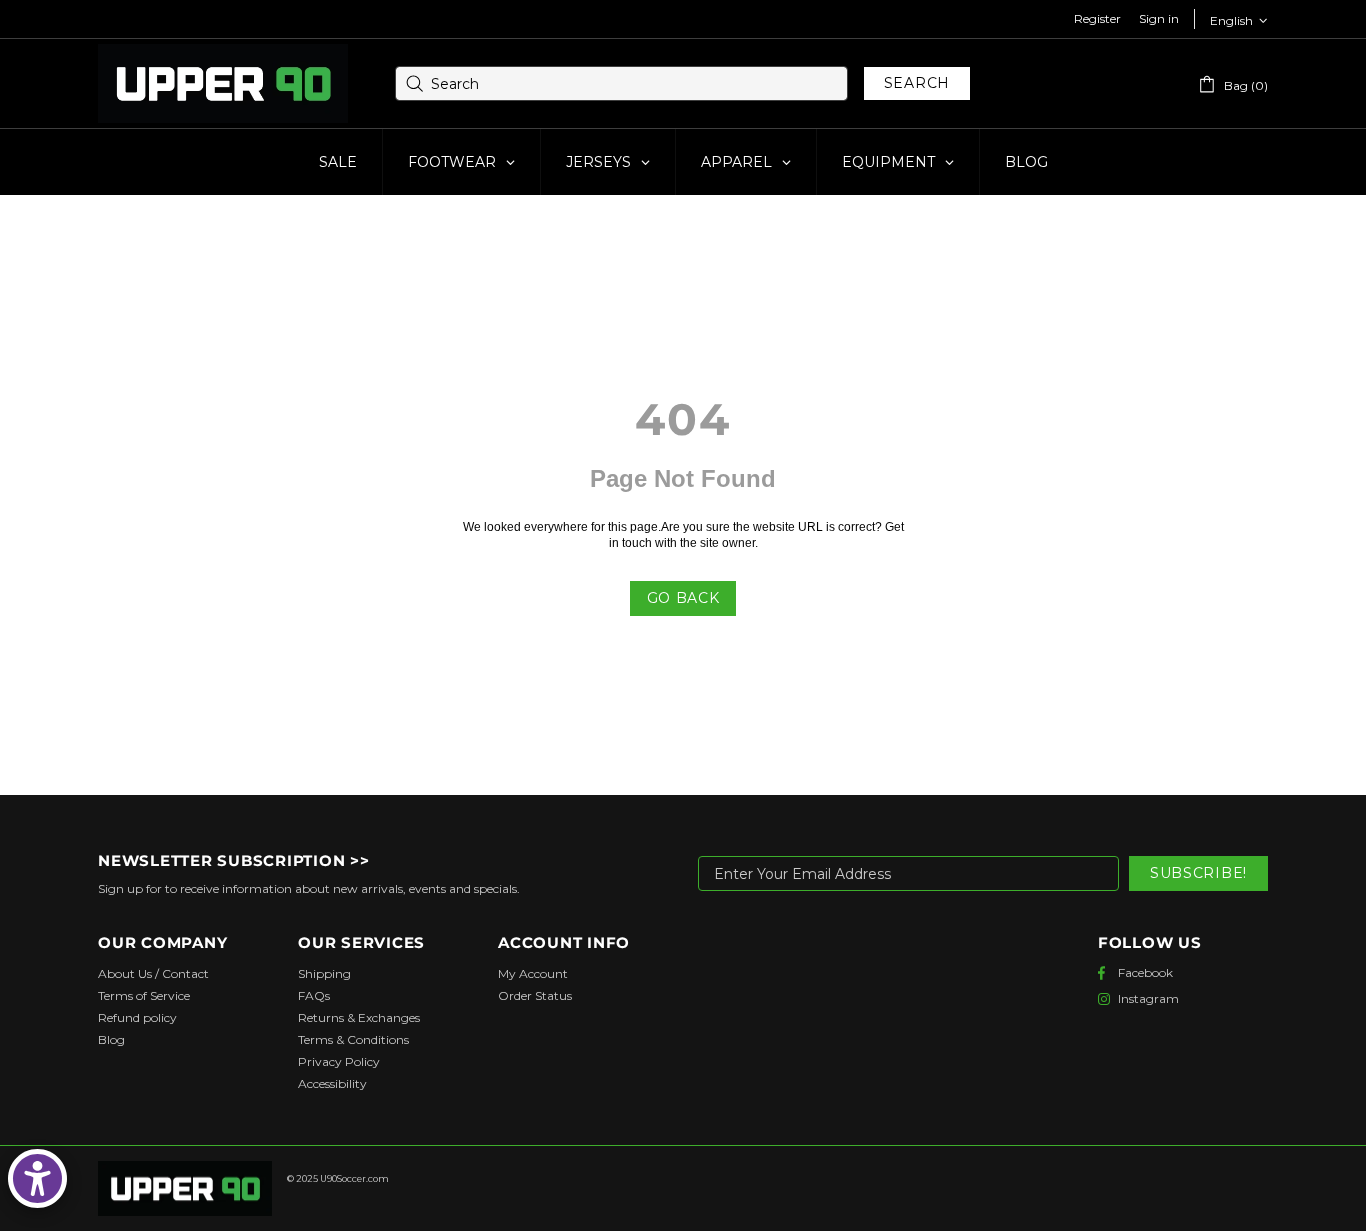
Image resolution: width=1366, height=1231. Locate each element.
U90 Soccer (223, 84)
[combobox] (621, 83)
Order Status (535, 995)
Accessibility (332, 1083)
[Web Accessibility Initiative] (37, 1178)
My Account (533, 973)
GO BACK (683, 598)
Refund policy (137, 1017)
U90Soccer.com (354, 1178)
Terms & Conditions (353, 1039)
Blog (111, 1039)
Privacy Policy (339, 1061)
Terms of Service (144, 995)
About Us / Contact (153, 973)
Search (917, 83)
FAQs (314, 995)
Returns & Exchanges (359, 1017)
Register (1097, 18)
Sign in (1159, 18)
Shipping (324, 973)
